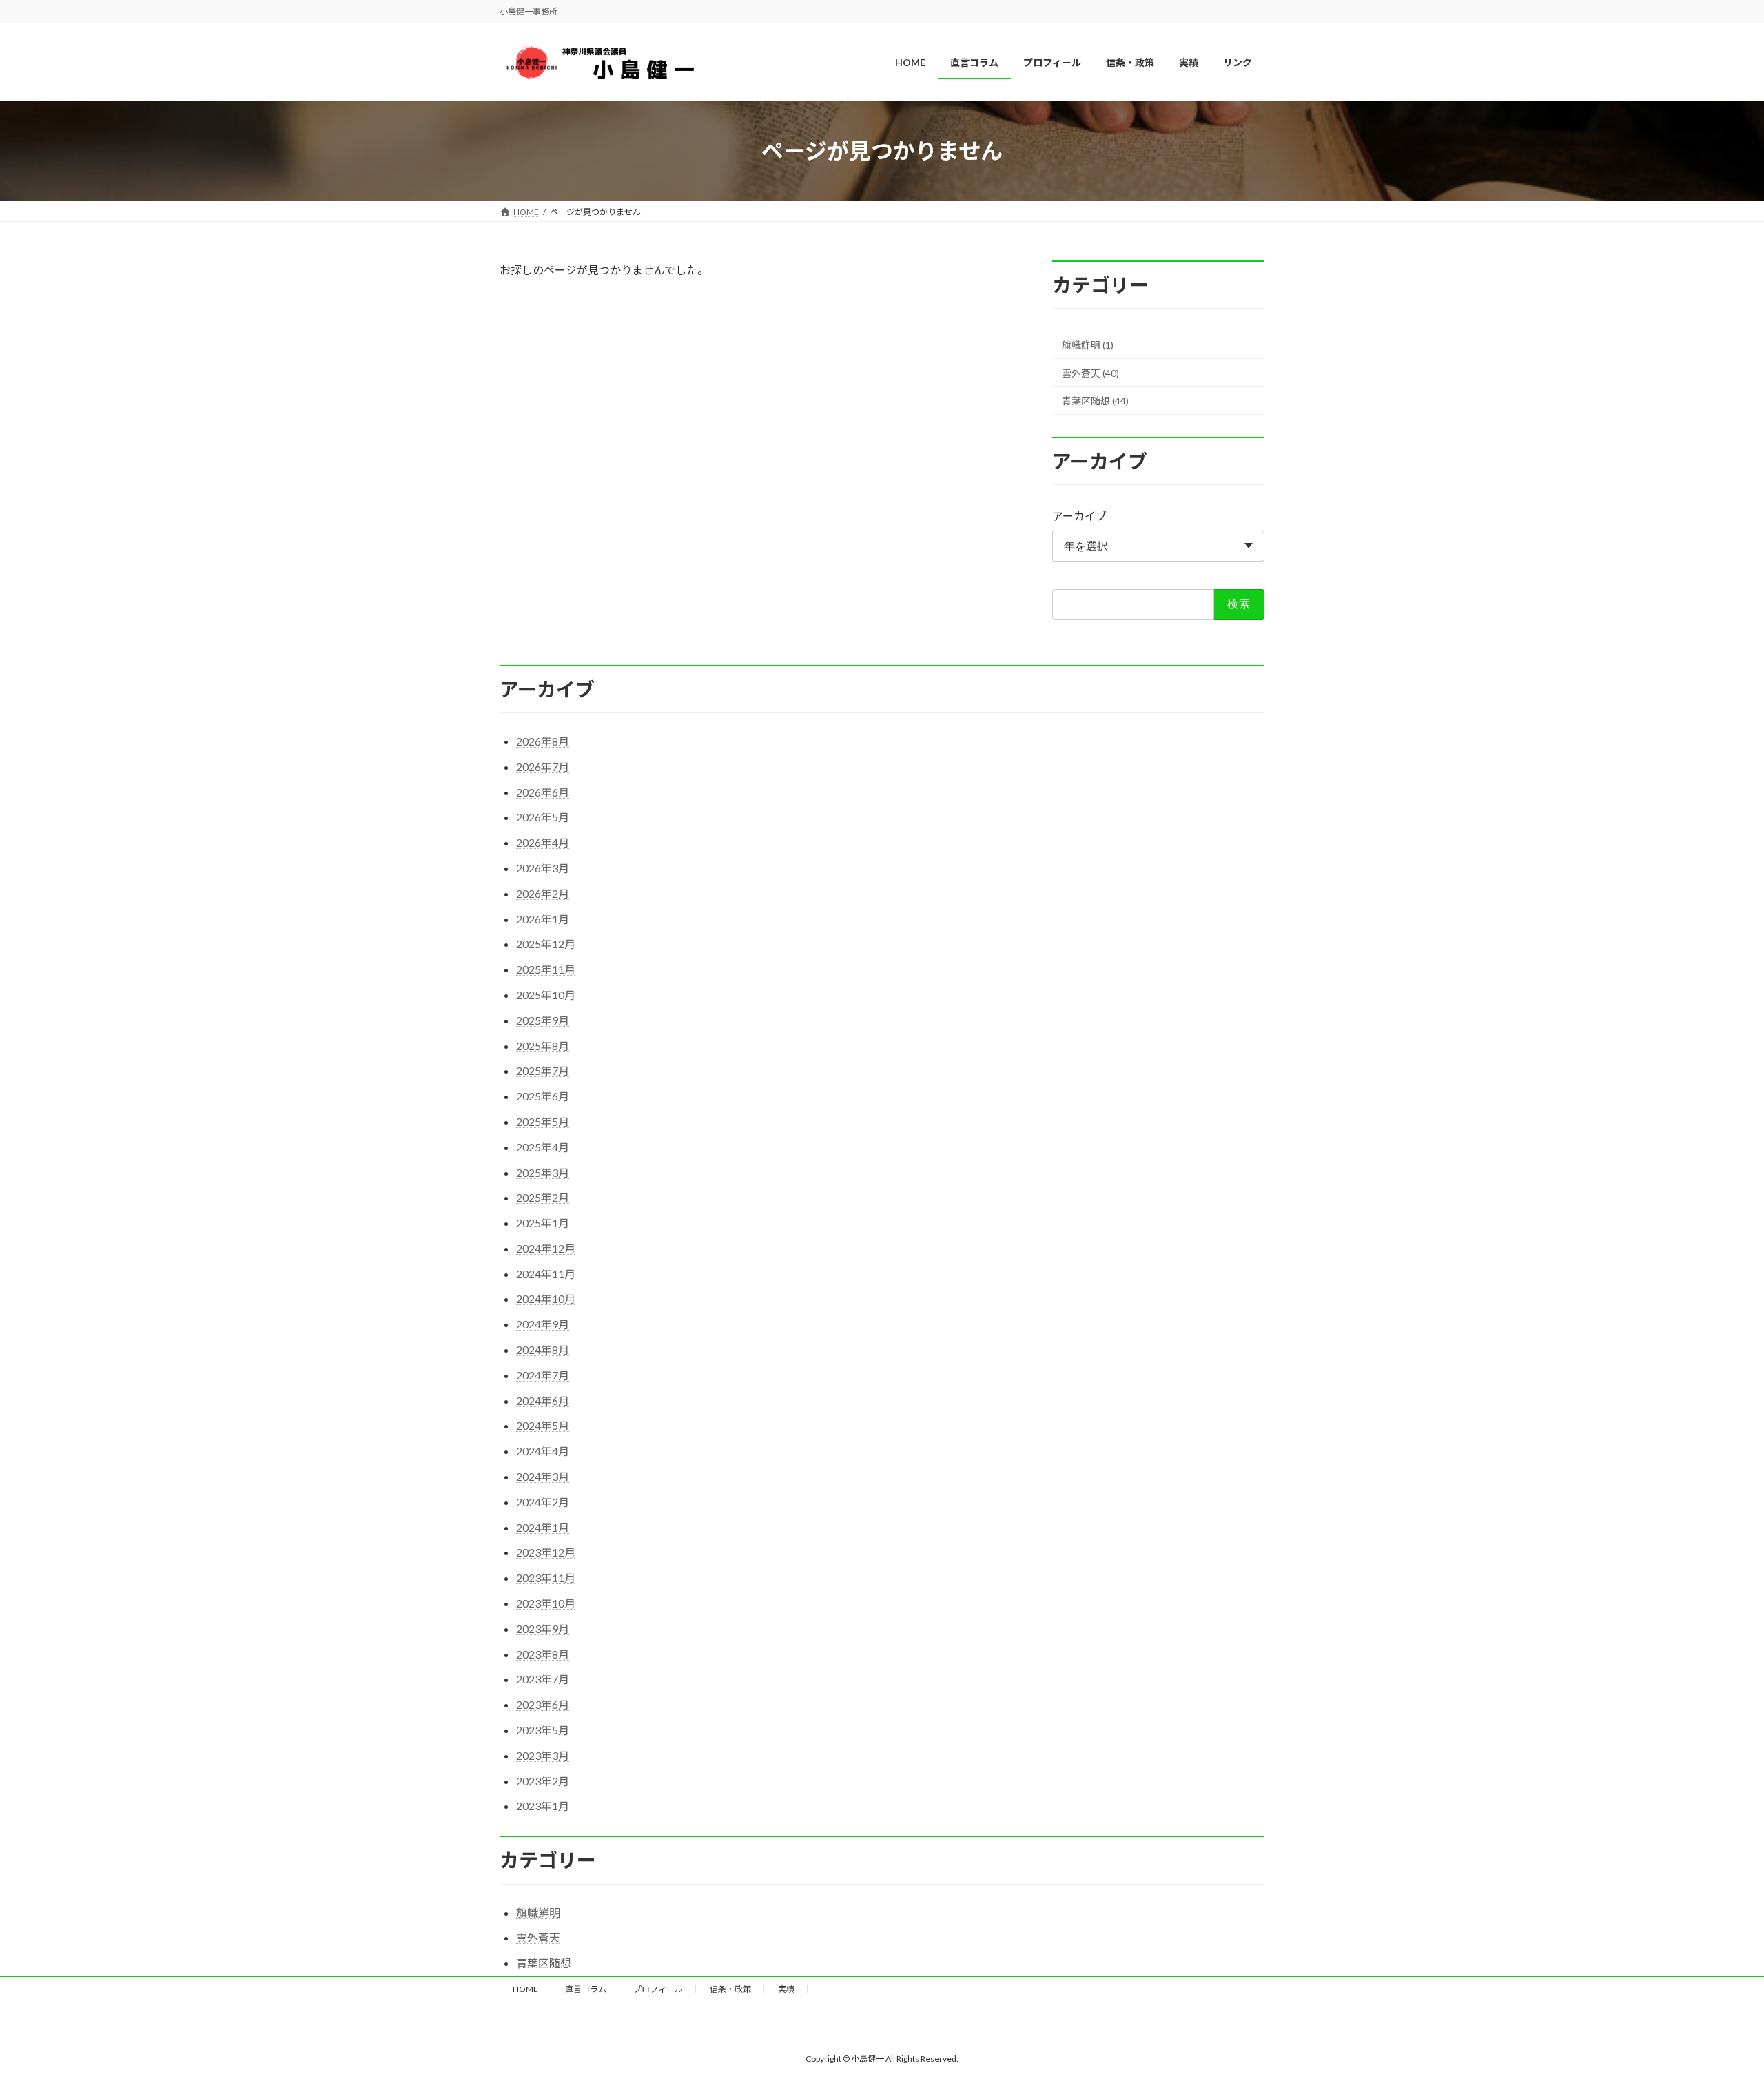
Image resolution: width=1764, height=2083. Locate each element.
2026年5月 (543, 817)
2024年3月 (543, 1476)
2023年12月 (546, 1552)
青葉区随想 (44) (1095, 401)
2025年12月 (546, 944)
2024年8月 (543, 1350)
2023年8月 (543, 1654)
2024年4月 (543, 1451)
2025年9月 (543, 1020)
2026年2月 (543, 893)
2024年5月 (543, 1425)
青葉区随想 (544, 1963)
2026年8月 (543, 741)
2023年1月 (543, 1806)
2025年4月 (543, 1147)
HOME (525, 1989)
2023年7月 (543, 1679)
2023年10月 (546, 1603)
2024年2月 (543, 1502)
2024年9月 (543, 1324)
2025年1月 (543, 1223)
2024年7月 (543, 1375)
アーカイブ (1079, 516)
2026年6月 (543, 792)
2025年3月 (543, 1172)
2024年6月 (543, 1400)
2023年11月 (546, 1578)
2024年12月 (546, 1248)
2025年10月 (546, 995)
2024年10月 (546, 1299)
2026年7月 (543, 767)
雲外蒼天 (538, 1937)
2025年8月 (543, 1046)
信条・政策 (730, 1989)
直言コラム (586, 1989)
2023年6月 (543, 1704)
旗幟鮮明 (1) (1088, 345)
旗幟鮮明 (538, 1912)
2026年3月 (543, 868)
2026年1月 (543, 919)
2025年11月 (546, 969)
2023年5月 (543, 1730)
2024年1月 (543, 1527)
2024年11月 (546, 1274)
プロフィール (658, 1989)
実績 (786, 1989)
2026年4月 (543, 842)
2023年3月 (543, 1755)
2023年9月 (543, 1629)
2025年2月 (543, 1197)
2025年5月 (543, 1121)
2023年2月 (543, 1781)
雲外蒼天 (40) (1090, 373)
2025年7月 (543, 1070)
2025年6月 (543, 1096)
